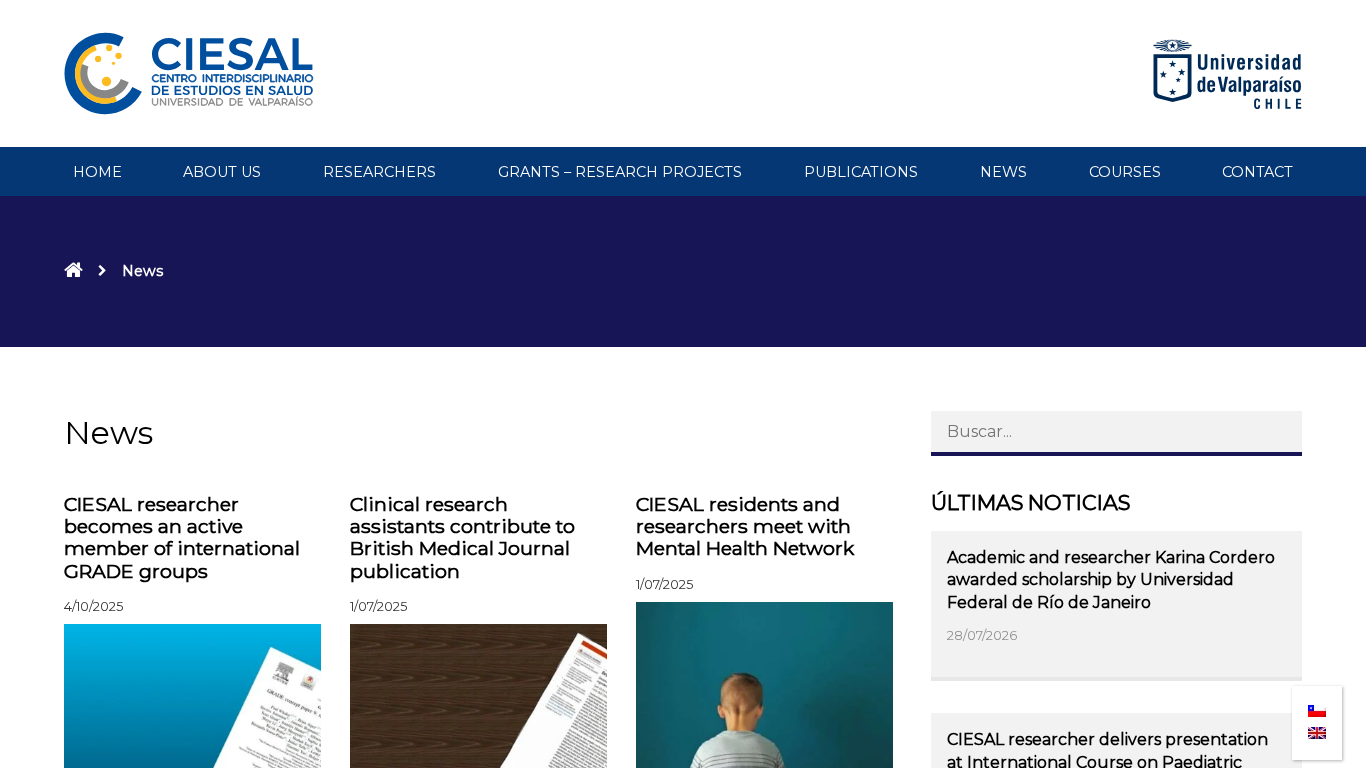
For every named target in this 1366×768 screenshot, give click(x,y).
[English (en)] (1317, 727)
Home (97, 172)
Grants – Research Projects (620, 172)
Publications (861, 172)
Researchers (379, 172)
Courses (1125, 172)
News (1003, 172)
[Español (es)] (1317, 704)
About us (222, 172)
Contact (1257, 172)
